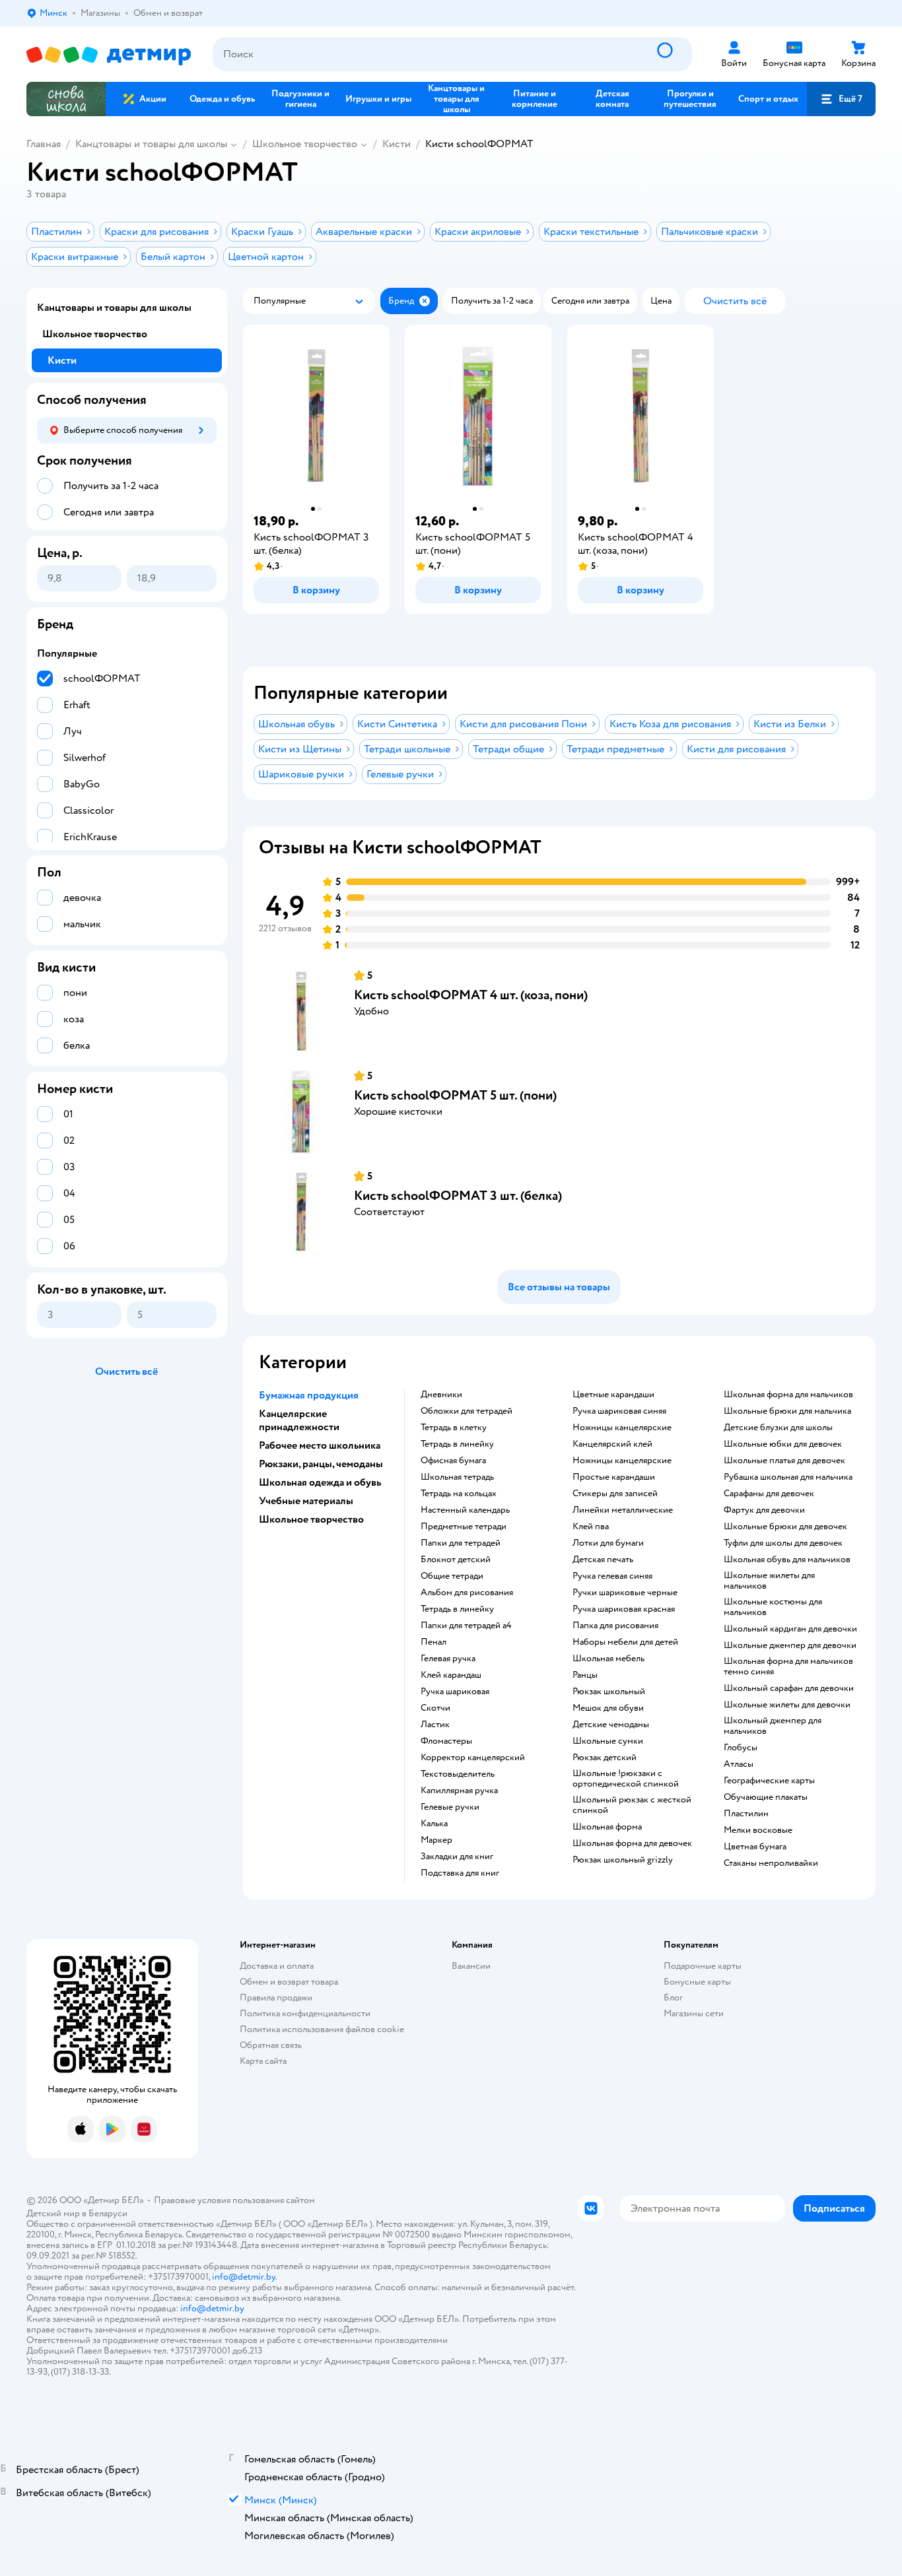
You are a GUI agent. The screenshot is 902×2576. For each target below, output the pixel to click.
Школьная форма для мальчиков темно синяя (788, 1667)
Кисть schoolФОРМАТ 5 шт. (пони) (455, 1095)
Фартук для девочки (764, 1510)
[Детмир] (109, 54)
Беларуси (108, 2213)
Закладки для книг (457, 1857)
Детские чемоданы (611, 1725)
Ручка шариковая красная (624, 1609)
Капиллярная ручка (459, 1791)
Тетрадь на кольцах (459, 1494)
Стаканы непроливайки (771, 1863)
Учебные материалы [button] (306, 1501)
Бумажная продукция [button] (309, 1395)
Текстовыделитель (458, 1774)
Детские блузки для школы (778, 1428)
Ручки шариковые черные (625, 1593)
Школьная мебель (608, 1659)
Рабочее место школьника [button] (320, 1445)
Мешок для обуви (608, 1708)
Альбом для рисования (467, 1593)
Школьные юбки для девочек (783, 1444)
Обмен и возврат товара (289, 1982)
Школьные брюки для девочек (785, 1527)
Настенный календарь (465, 1510)
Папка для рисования (615, 1626)
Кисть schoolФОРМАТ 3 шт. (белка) (458, 1196)
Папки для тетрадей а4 (466, 1626)
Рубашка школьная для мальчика (788, 1477)
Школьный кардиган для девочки (790, 1629)
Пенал (434, 1642)
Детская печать (603, 1560)
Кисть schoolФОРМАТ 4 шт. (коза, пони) (471, 995)
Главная (44, 144)
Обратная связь (271, 2045)
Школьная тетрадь (457, 1477)
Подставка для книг (460, 1873)
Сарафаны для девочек (769, 1494)
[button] (841, 99)
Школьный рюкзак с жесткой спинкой (632, 1805)
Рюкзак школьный (609, 1692)
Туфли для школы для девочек (783, 1543)
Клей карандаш (451, 1675)
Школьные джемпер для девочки (790, 1645)
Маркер (436, 1840)
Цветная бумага (755, 1847)
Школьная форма (607, 1827)
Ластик (435, 1725)
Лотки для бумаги (608, 1543)
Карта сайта (263, 2061)
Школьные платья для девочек (784, 1461)
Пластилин (746, 1814)
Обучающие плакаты (766, 1797)
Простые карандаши (614, 1477)
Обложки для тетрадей (467, 1411)
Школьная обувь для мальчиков (787, 1560)
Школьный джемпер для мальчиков (773, 1726)
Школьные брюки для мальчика (787, 1411)
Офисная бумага (453, 1461)
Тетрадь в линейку (457, 1444)
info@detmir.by (244, 2277)
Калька (434, 1824)
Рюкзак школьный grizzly (623, 1860)
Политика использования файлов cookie (322, 2029)
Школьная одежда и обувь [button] (320, 1482)
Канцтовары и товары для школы (151, 144)
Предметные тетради (464, 1527)
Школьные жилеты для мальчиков (769, 1581)
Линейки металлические (623, 1510)
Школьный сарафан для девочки (789, 1688)
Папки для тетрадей (461, 1543)
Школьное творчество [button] (311, 1519)
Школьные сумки (608, 1741)
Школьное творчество (305, 144)
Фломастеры (446, 1741)
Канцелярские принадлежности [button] (299, 1420)
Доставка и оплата (277, 1966)
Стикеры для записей (615, 1494)
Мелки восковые (758, 1830)
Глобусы (741, 1748)
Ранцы (585, 1675)
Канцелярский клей (612, 1444)
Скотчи (435, 1708)
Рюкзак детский (605, 1758)
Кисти (397, 144)
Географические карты (769, 1781)
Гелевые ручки (450, 1807)
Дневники (441, 1395)
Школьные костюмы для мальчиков (773, 1607)
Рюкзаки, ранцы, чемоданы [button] (321, 1464)
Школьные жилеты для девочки (787, 1705)
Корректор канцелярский (473, 1758)
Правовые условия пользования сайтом (234, 2200)
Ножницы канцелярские (622, 1428)
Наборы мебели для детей (625, 1642)
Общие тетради (452, 1576)
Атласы (739, 1764)
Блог (673, 1998)
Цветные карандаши (613, 1395)
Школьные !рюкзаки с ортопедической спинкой (626, 1779)
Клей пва (591, 1527)
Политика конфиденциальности (305, 2013)
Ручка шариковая (455, 1692)
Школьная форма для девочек (632, 1843)
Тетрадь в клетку (454, 1428)
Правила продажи (276, 1998)
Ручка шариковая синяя (619, 1411)
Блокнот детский (456, 1560)
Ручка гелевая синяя (612, 1576)
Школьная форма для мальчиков (788, 1395)
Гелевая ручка (448, 1659)
